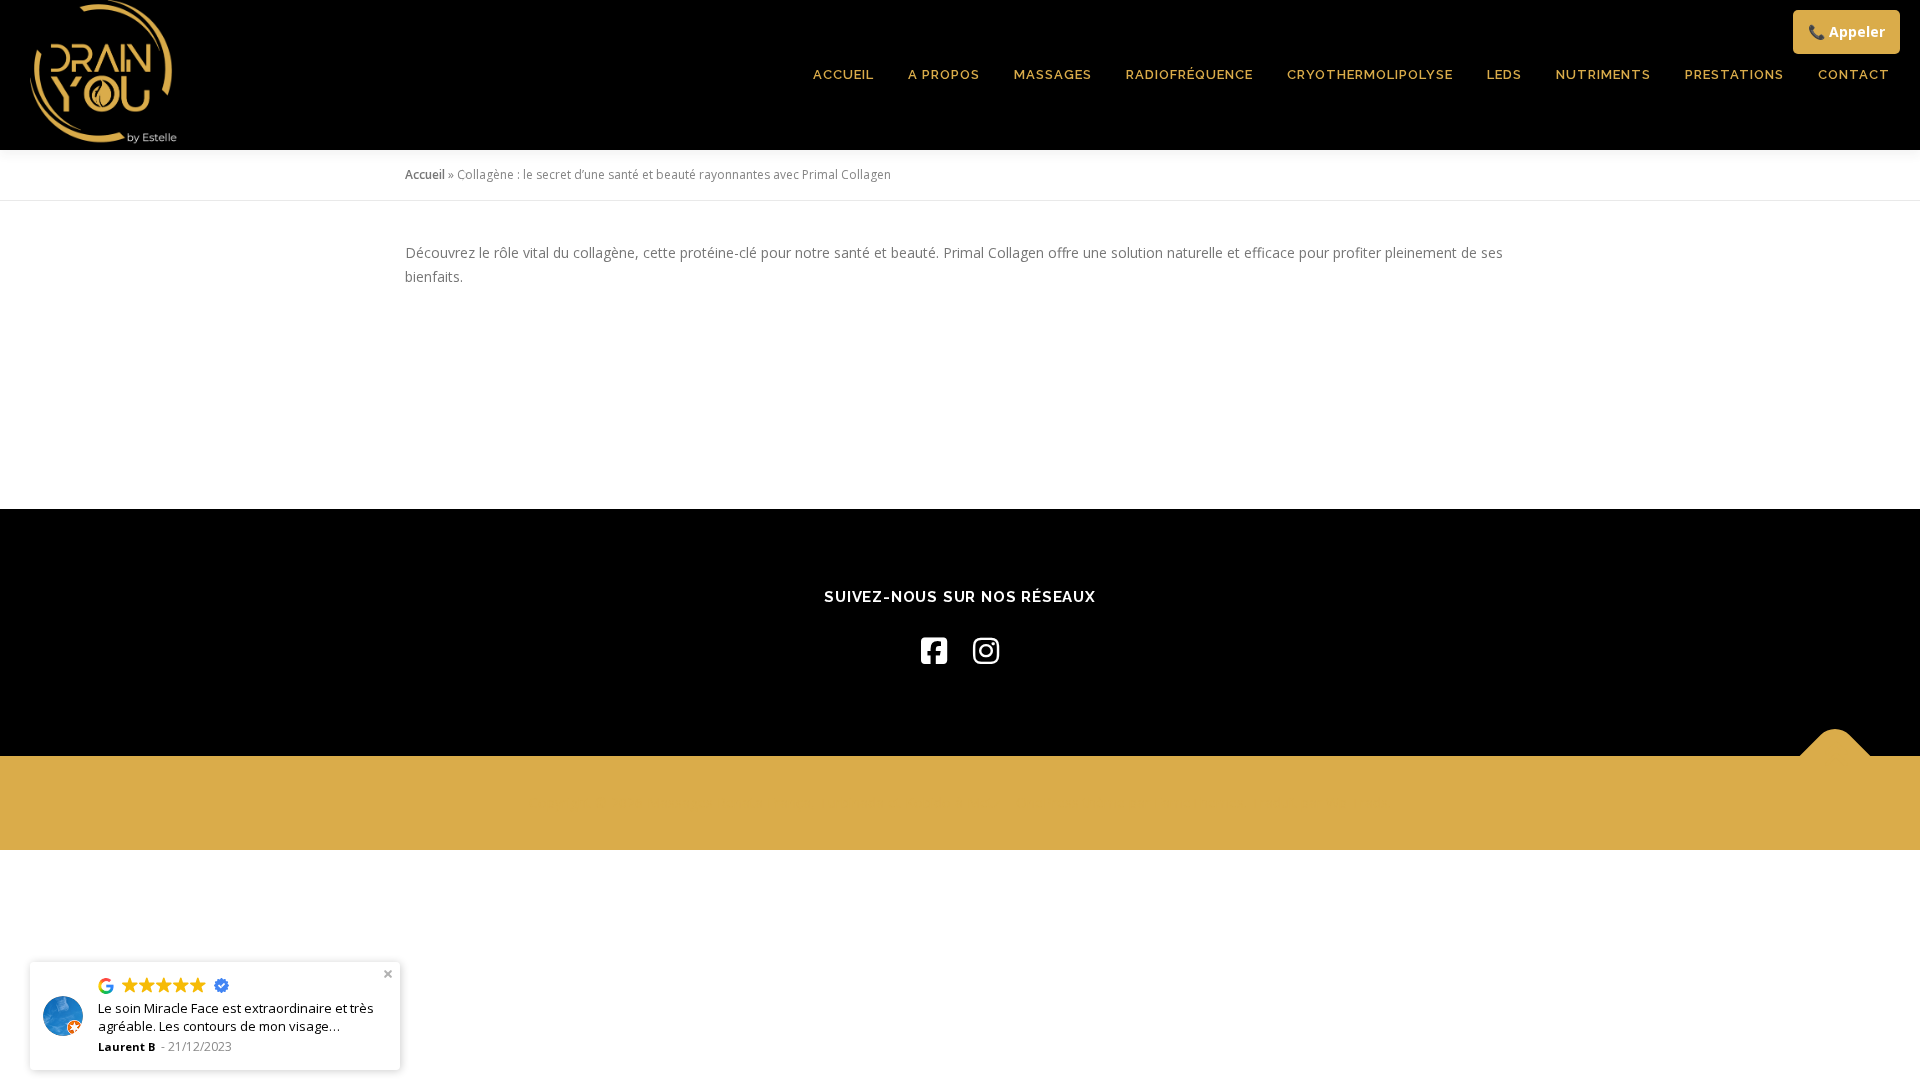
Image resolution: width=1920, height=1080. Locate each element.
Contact (1854, 74)
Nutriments (1603, 74)
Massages (1053, 74)
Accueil (843, 74)
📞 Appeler (1846, 31)
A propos (944, 74)
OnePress (1047, 802)
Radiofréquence (1189, 74)
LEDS (1504, 74)
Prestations (1734, 74)
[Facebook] (934, 650)
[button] (388, 974)
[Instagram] (986, 650)
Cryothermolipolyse (1370, 74)
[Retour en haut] (1835, 756)
